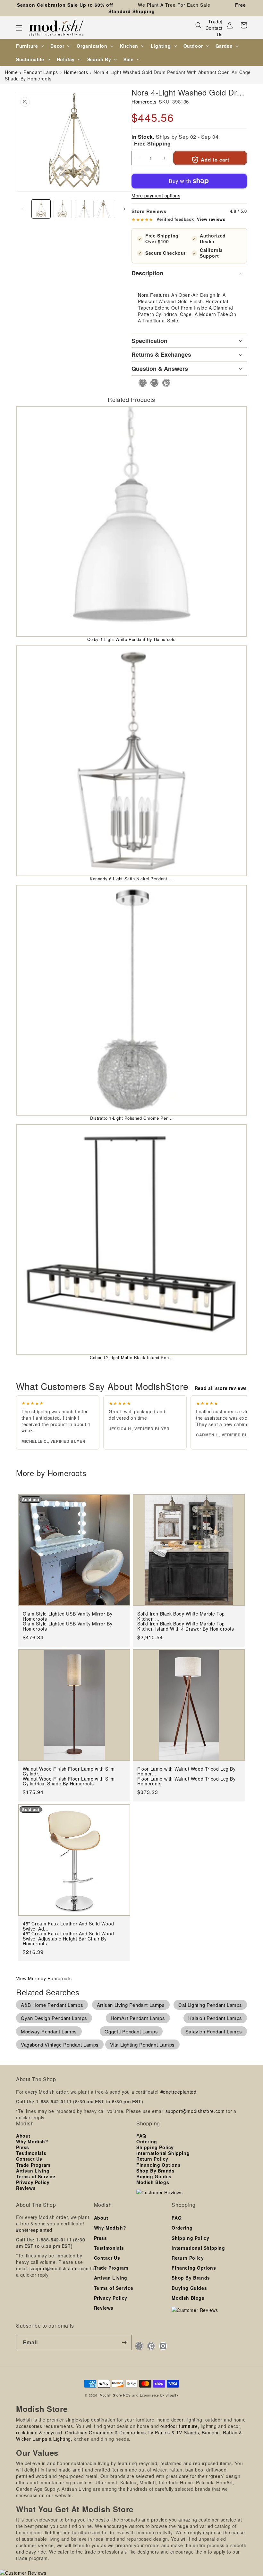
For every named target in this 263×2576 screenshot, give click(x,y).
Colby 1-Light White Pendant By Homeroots (131, 639)
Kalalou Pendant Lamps (215, 2018)
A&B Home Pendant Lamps (52, 2005)
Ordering (147, 2141)
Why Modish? (32, 2141)
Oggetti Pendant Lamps (131, 2031)
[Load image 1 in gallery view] (41, 209)
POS (127, 2395)
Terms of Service (36, 2176)
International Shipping (163, 2153)
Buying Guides (154, 2176)
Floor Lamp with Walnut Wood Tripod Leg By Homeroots (187, 1781)
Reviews (26, 2188)
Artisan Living (33, 2171)
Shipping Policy (155, 2147)
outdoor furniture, (180, 2426)
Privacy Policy (33, 2182)
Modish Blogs (153, 2182)
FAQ (141, 2136)
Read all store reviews (221, 1388)
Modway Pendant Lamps (49, 2031)
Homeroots (144, 101)
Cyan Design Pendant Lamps (54, 2018)
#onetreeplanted (178, 2092)
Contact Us (214, 31)
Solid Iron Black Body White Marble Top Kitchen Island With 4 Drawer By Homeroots (186, 1626)
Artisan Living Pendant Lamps (131, 2005)
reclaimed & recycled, (40, 2432)
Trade (215, 21)
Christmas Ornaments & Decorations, (106, 2432)
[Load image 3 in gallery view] (84, 209)
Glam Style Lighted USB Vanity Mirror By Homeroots (68, 1626)
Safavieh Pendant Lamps (214, 2031)
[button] (19, 28)
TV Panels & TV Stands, (174, 2432)
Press (23, 2147)
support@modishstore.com (195, 2111)
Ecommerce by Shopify (159, 2395)
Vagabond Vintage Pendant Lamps (60, 2044)
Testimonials (31, 2153)
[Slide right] (124, 209)
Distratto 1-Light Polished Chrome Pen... (131, 1118)
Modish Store (111, 2395)
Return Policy (152, 2159)
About (23, 2136)
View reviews (211, 219)
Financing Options (158, 2165)
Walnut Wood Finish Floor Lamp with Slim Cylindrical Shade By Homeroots (69, 1781)
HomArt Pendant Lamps (138, 2018)
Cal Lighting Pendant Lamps (210, 2005)
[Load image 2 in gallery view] (63, 209)
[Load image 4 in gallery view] (106, 209)
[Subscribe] (124, 2343)
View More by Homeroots (44, 1978)
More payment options (156, 195)
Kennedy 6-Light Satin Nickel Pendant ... (131, 879)
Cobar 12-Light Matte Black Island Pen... (131, 1357)
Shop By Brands (155, 2171)
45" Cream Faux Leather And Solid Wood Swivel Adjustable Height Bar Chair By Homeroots (68, 1939)
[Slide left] (23, 209)
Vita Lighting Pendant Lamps (142, 2044)
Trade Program (33, 2165)
